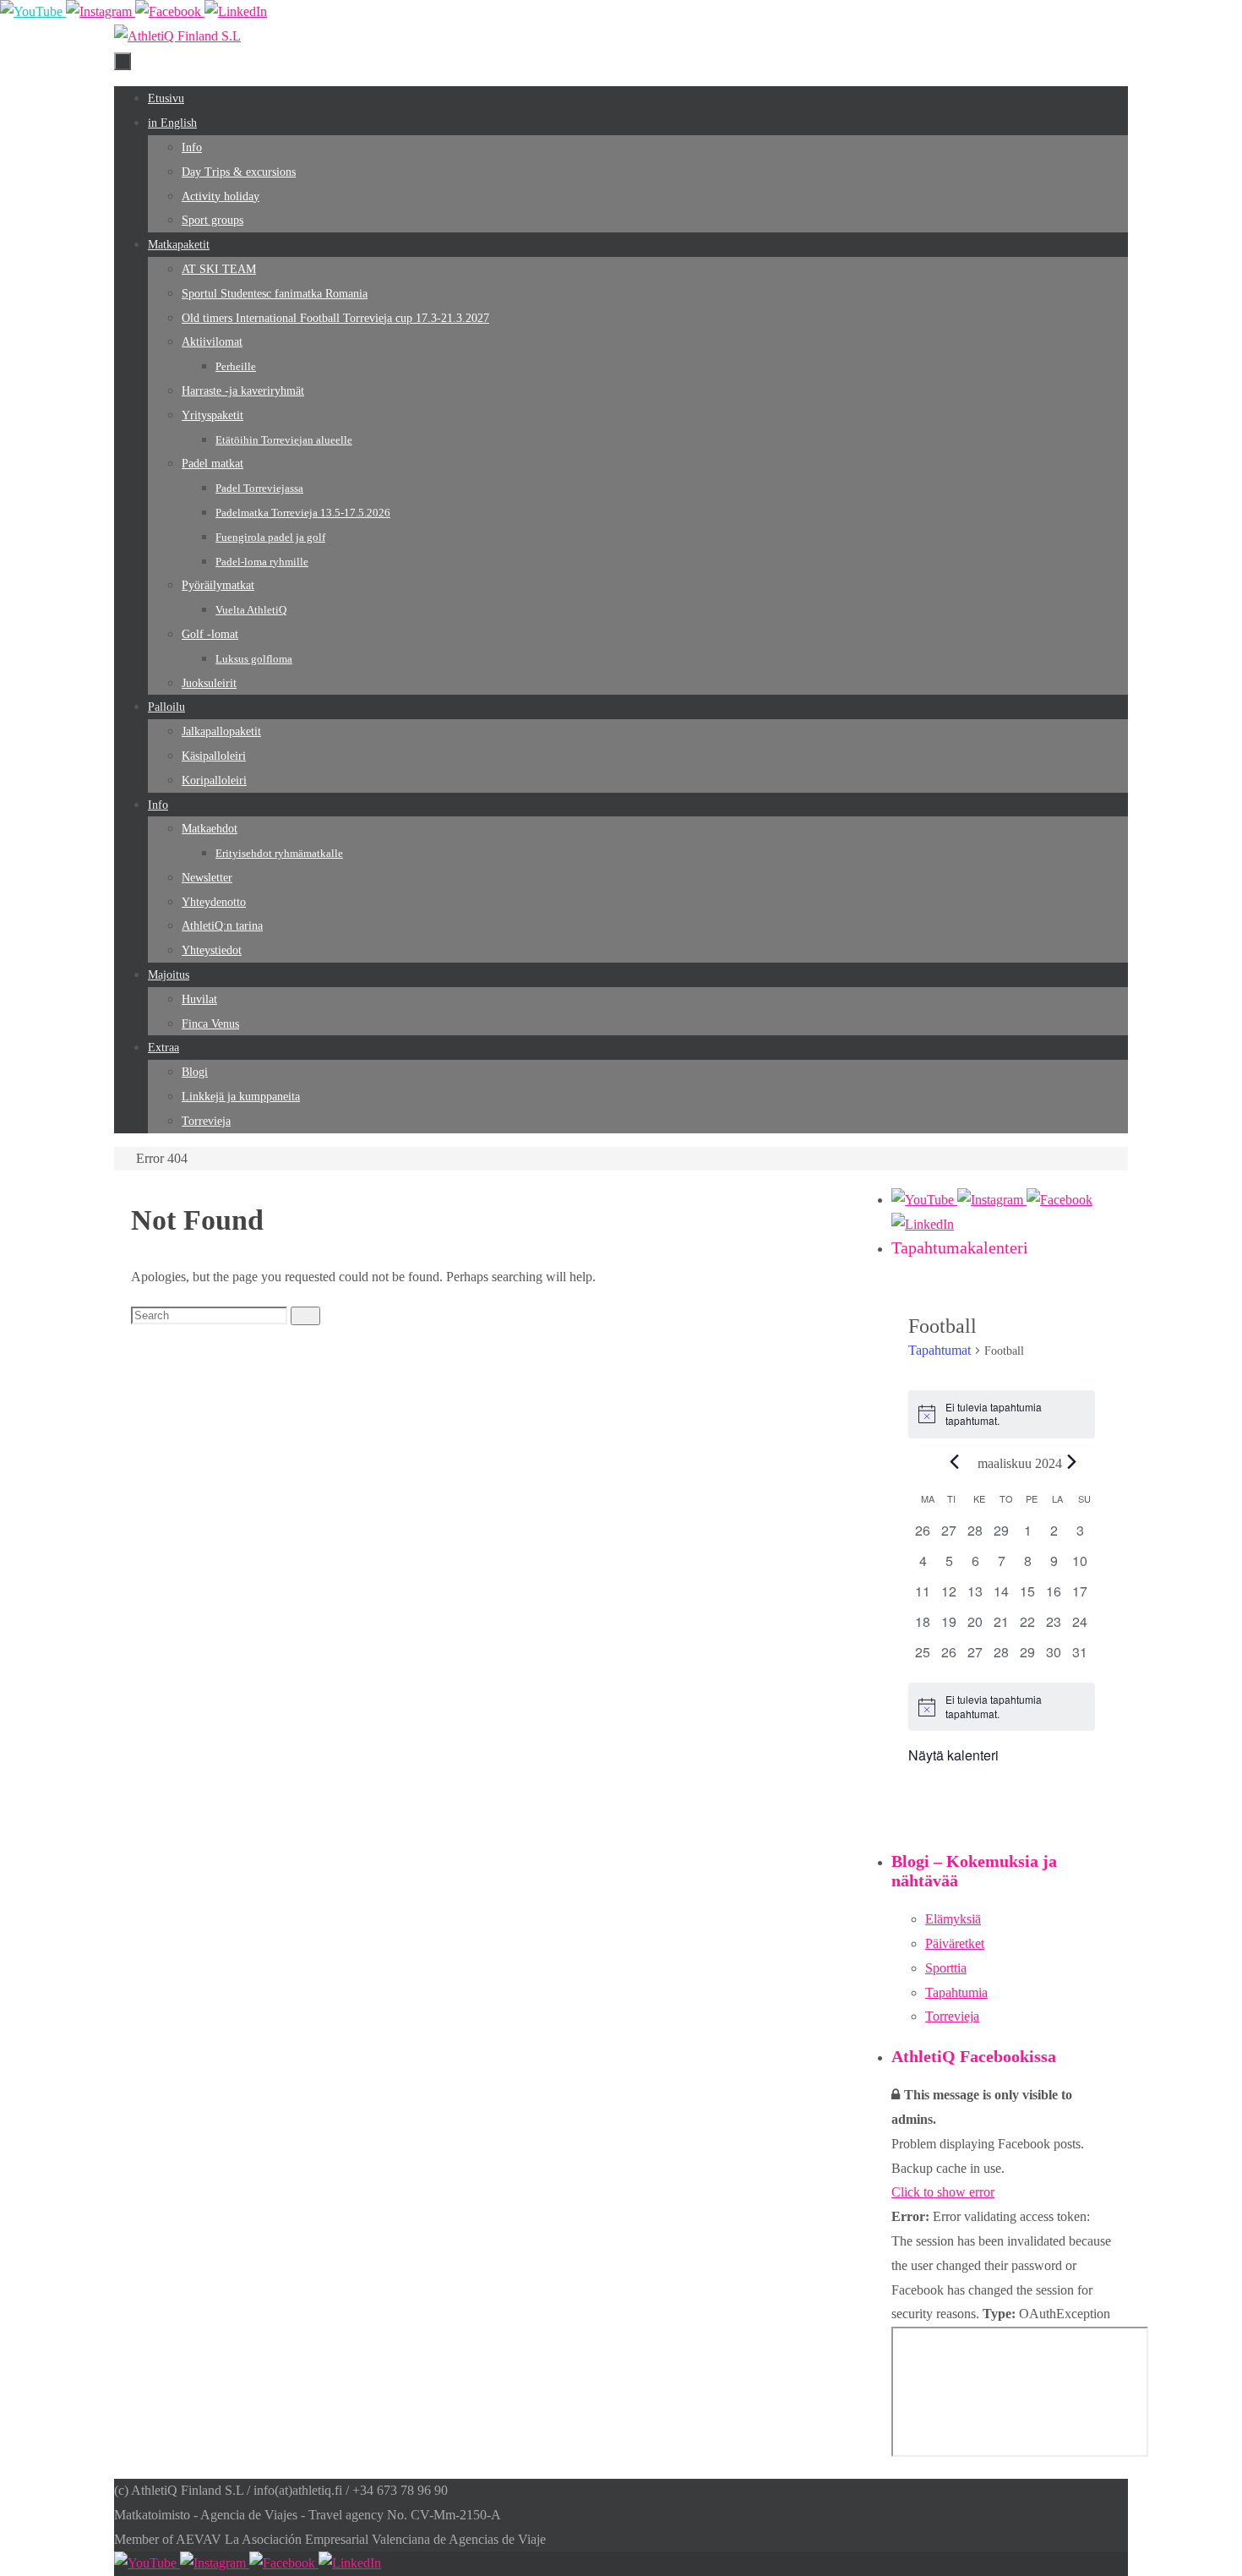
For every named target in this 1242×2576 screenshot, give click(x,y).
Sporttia (946, 1968)
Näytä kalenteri (953, 1755)
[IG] (101, 11)
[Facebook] (170, 11)
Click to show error (943, 2192)
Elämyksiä (953, 1919)
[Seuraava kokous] (1072, 1462)
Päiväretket (955, 1943)
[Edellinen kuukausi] (955, 1462)
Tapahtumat (940, 1350)
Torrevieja (952, 2016)
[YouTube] (33, 11)
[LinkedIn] (236, 11)
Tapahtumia (956, 1992)
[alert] (1002, 1414)
